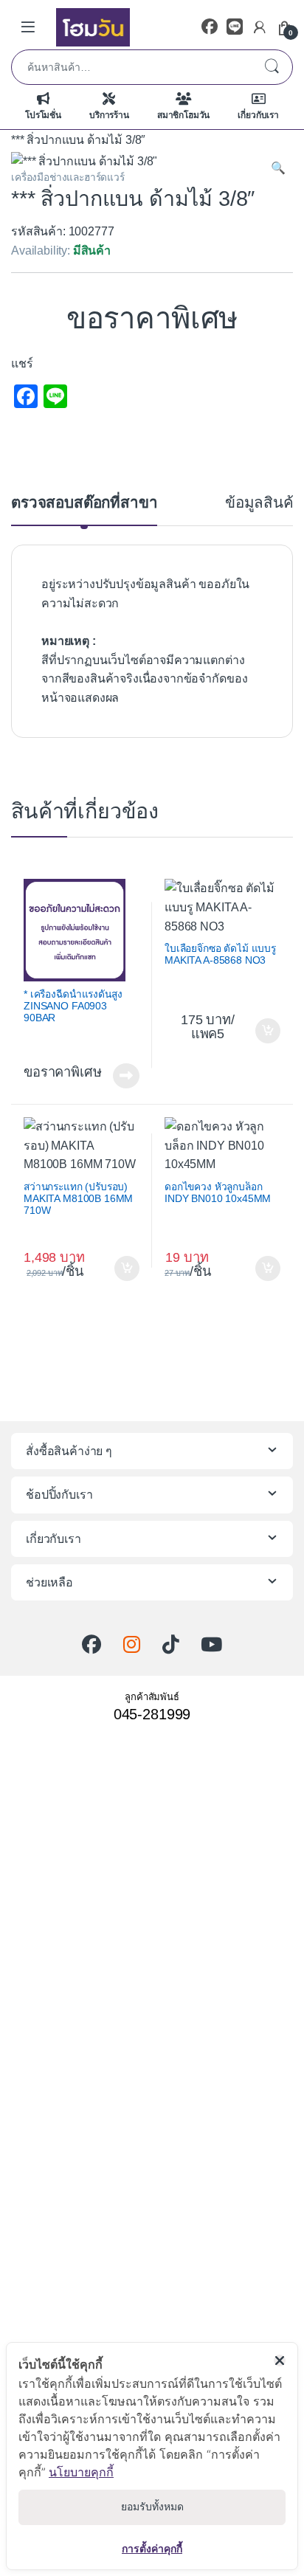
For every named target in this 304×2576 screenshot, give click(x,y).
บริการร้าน (109, 115)
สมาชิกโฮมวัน (183, 115)
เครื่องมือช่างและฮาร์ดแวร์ (68, 177)
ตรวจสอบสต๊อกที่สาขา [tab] (84, 503)
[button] (278, 168)
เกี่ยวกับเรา (258, 115)
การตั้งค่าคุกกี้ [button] (152, 2548)
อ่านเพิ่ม (126, 1076)
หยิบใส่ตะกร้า (266, 1031)
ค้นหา (272, 67)
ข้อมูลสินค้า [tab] (264, 503)
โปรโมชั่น (43, 115)
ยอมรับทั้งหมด (152, 2507)
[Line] (235, 27)
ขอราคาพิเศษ (152, 318)
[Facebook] (210, 27)
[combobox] (131, 67)
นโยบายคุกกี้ (81, 2472)
